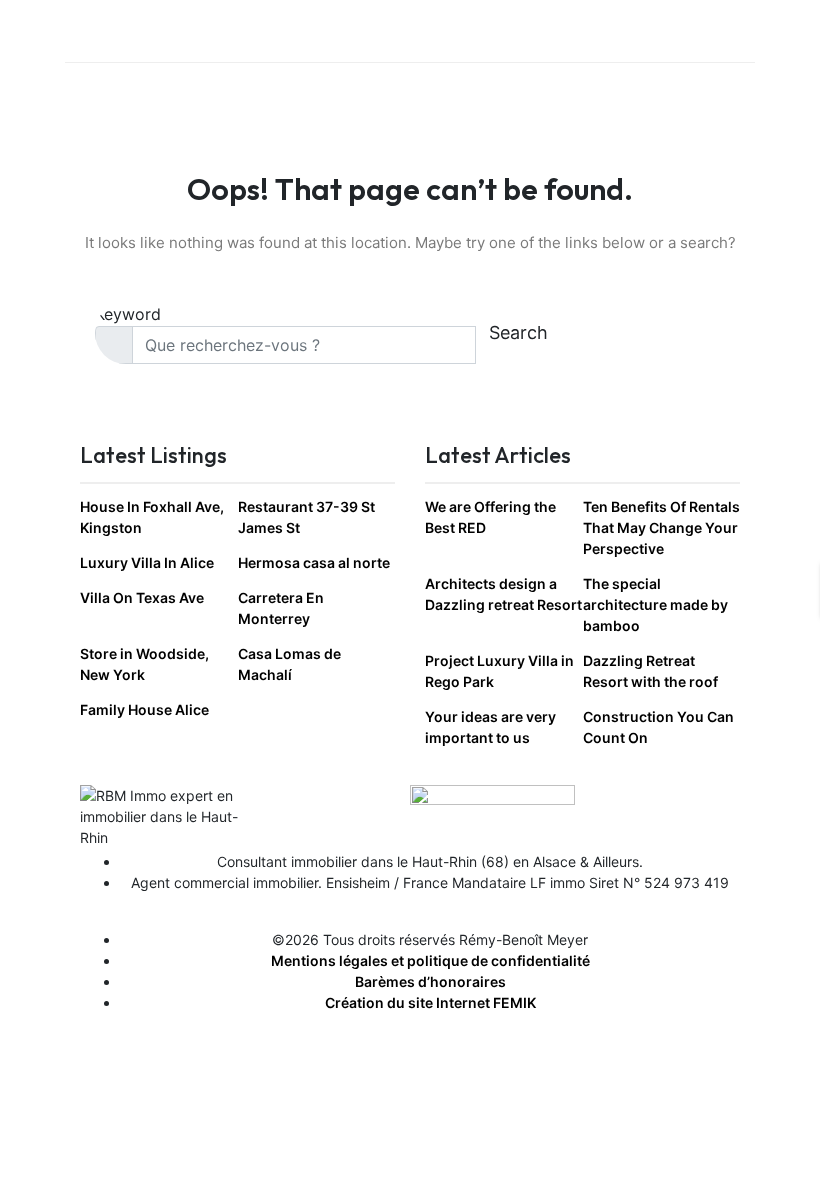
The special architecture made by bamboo (655, 604)
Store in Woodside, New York (144, 664)
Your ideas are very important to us (490, 727)
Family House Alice (144, 709)
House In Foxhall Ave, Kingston (152, 517)
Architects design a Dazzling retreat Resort (503, 594)
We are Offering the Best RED (490, 517)
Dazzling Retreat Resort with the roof (650, 671)
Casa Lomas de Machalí (289, 664)
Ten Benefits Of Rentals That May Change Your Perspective (661, 527)
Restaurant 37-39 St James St (306, 517)
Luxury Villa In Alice (147, 562)
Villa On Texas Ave (142, 597)
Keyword (128, 314)
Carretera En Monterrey (281, 608)
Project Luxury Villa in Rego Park (499, 671)
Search (518, 332)
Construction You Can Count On (658, 727)
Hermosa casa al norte (314, 562)
